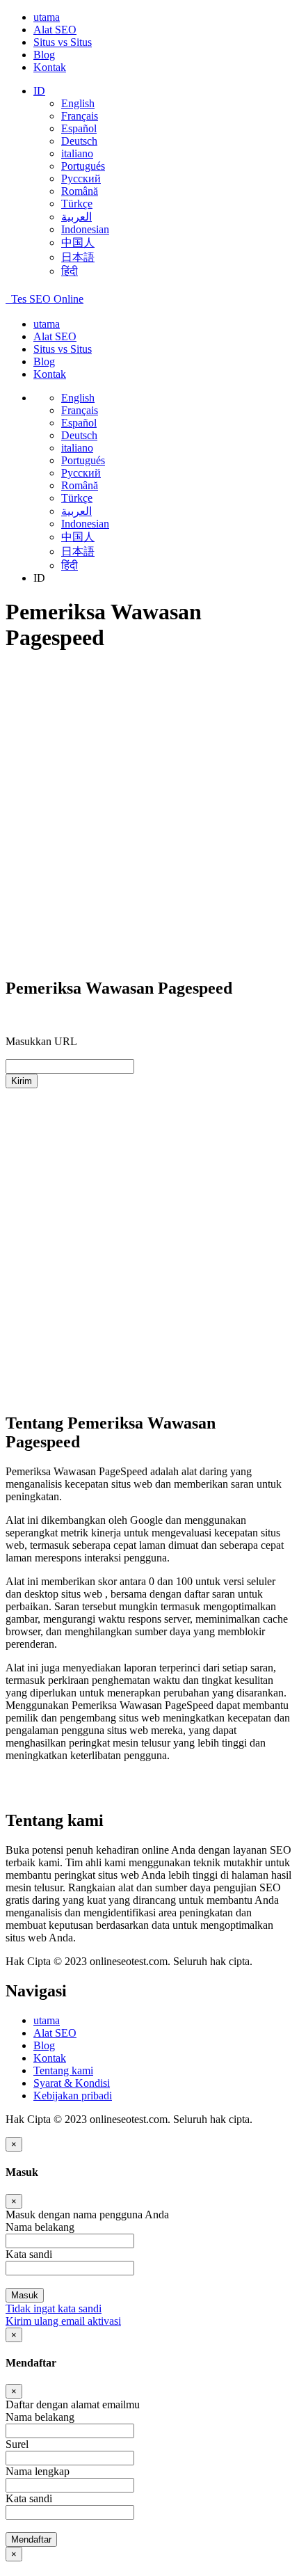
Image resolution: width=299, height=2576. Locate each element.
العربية (76, 217)
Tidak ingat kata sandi (54, 2308)
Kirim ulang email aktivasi (63, 2321)
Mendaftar (31, 2539)
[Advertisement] (149, 816)
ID (39, 91)
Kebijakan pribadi (73, 2096)
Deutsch (79, 141)
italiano (77, 153)
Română (80, 191)
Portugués (83, 166)
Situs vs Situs (63, 42)
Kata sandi (29, 2498)
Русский (81, 178)
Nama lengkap (38, 2471)
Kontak (50, 67)
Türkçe (77, 204)
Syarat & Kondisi (72, 2083)
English (78, 103)
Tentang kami (63, 2070)
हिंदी (70, 271)
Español (79, 128)
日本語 (78, 257)
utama (47, 17)
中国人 (78, 243)
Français (80, 116)
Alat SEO (55, 30)
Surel (17, 2444)
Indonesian (85, 229)
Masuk (25, 2295)
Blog (44, 55)
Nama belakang (40, 2417)
